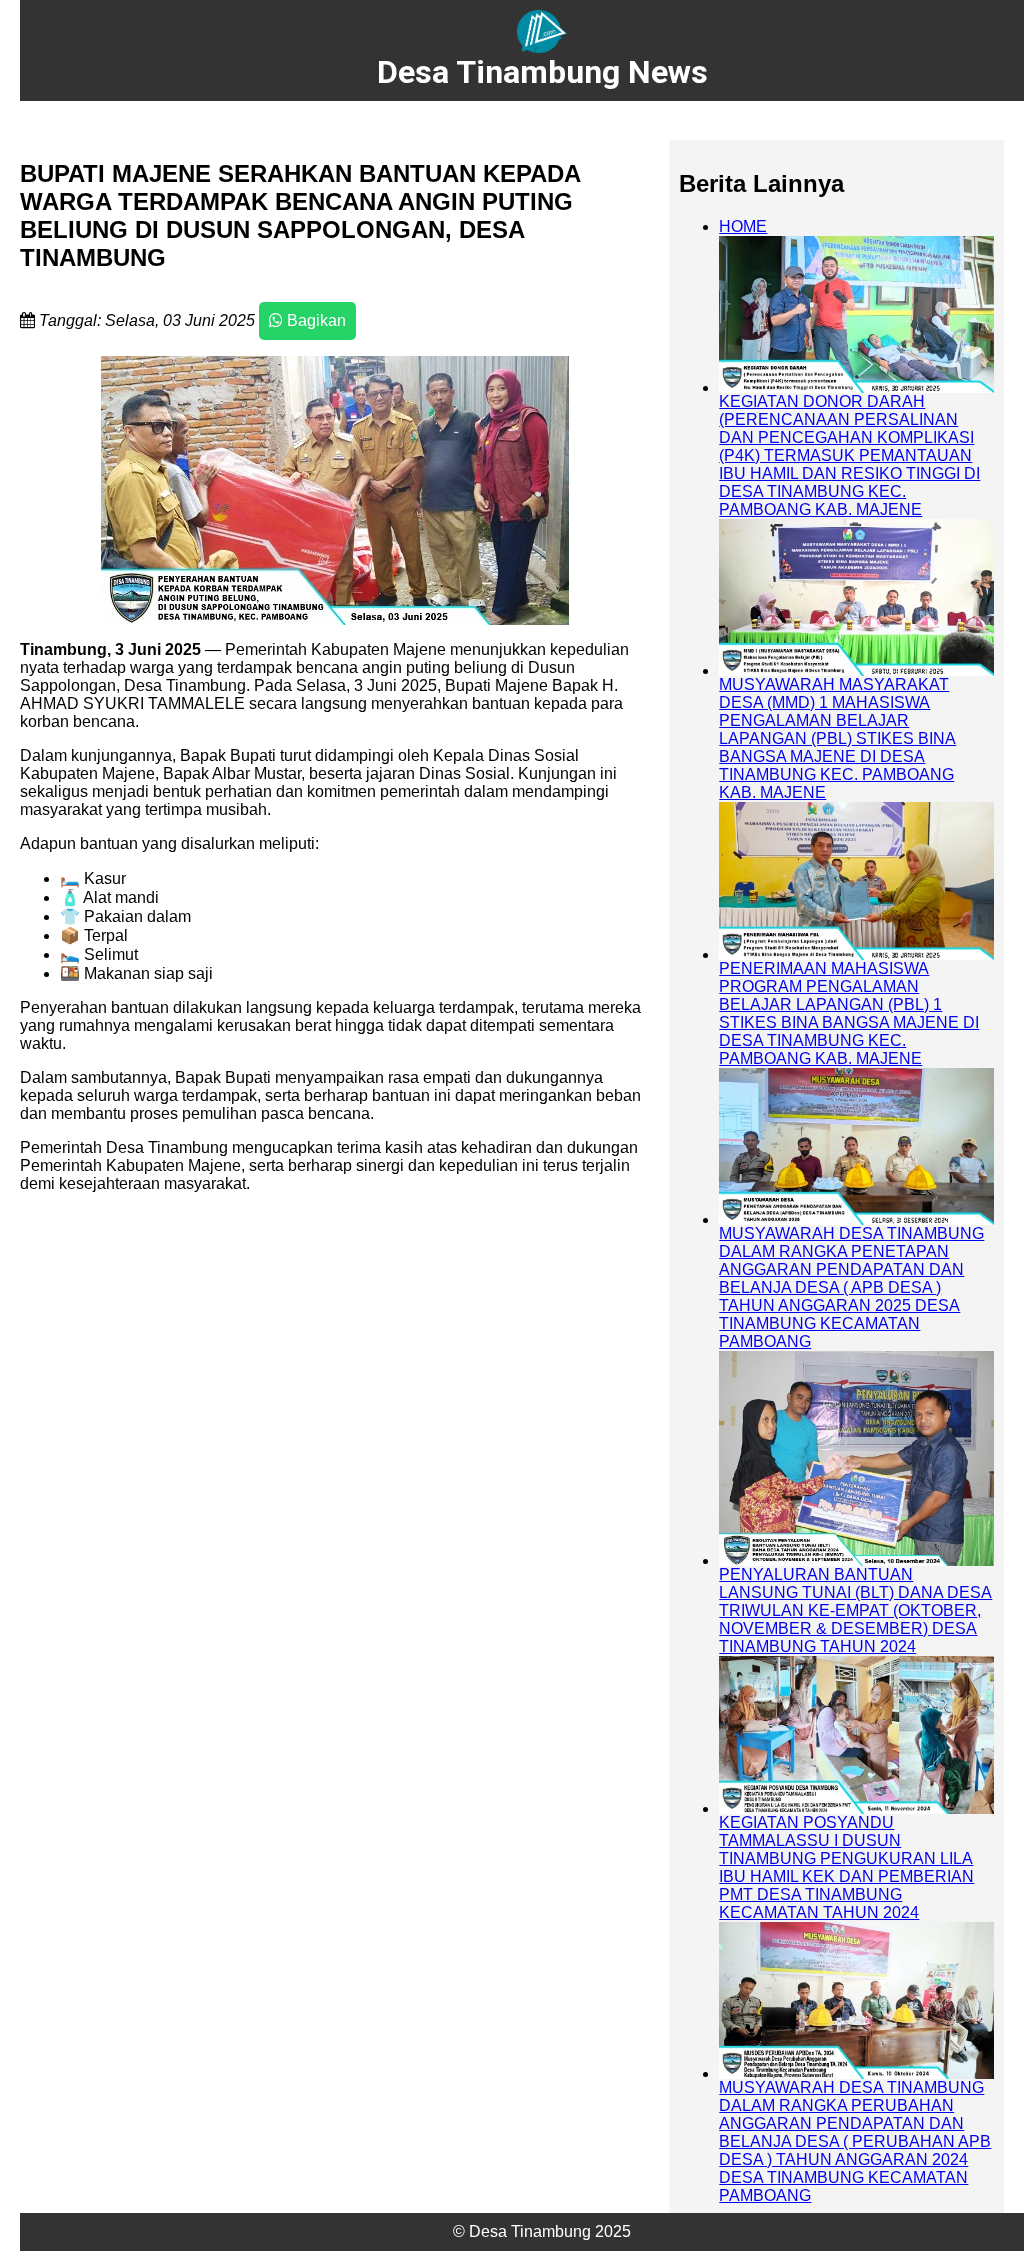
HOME (743, 226)
